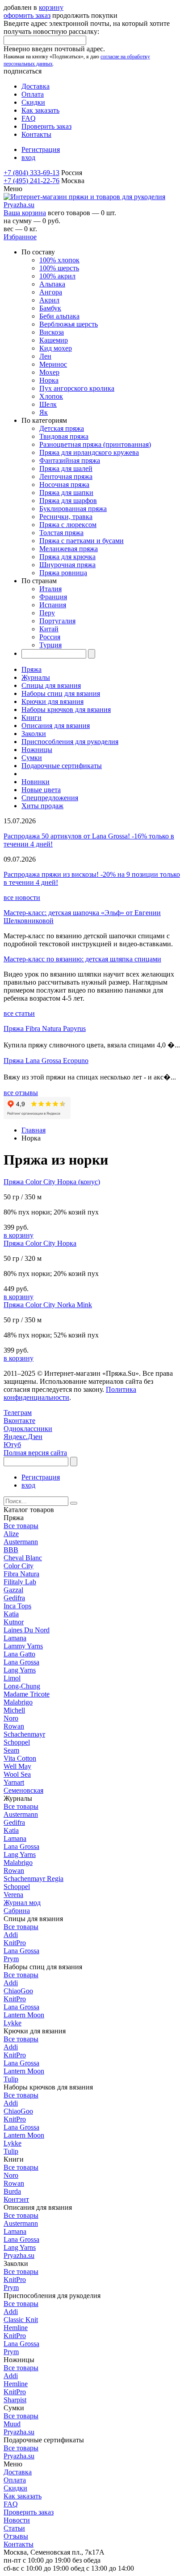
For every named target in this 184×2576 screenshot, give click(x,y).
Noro (11, 1718)
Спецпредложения (50, 798)
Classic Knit (21, 2320)
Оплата (33, 94)
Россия (50, 637)
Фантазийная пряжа (70, 460)
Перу (47, 613)
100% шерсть (59, 268)
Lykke (13, 2023)
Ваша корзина (25, 213)
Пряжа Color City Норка (40, 1243)
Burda (12, 2191)
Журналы (36, 677)
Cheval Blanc (23, 1558)
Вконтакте (19, 1421)
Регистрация (41, 149)
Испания (53, 605)
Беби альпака (59, 316)
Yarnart (14, 1782)
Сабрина (17, 1911)
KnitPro (15, 1943)
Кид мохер (56, 348)
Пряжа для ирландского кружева (89, 452)
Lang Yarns (20, 1670)
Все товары (21, 1526)
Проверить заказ (46, 126)
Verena (13, 1895)
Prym (11, 1959)
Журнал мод (22, 1903)
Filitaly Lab (20, 1582)
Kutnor (14, 1622)
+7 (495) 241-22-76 (31, 181)
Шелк (48, 404)
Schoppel (17, 1742)
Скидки (33, 102)
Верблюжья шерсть (69, 324)
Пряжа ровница (63, 573)
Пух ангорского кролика (77, 388)
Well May (17, 1766)
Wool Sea (17, 1774)
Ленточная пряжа (66, 476)
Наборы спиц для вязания (61, 693)
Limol (12, 1678)
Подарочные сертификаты (62, 766)
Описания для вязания (56, 726)
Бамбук (50, 308)
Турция (50, 645)
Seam (11, 1750)
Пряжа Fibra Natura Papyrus (45, 1028)
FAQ (29, 118)
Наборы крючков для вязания (66, 709)
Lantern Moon (24, 2015)
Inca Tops (17, 1606)
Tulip (11, 2079)
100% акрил (57, 276)
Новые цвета (41, 790)
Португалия (57, 621)
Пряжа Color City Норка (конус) (52, 1182)
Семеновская (23, 1790)
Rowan (14, 1726)
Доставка (36, 86)
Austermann (21, 1542)
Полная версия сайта (35, 1453)
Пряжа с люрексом (68, 525)
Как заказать (40, 110)
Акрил (49, 300)
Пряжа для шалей (66, 468)
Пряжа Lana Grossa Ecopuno (46, 1061)
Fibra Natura (21, 1574)
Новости (17, 2520)
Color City (19, 1566)
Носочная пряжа (64, 485)
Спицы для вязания (51, 685)
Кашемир (54, 340)
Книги (31, 718)
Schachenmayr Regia (33, 1879)
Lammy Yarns (23, 1646)
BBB (11, 1550)
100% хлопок (59, 260)
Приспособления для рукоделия (70, 742)
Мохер (49, 372)
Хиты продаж (42, 806)
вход (28, 157)
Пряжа (31, 669)
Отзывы (16, 2536)
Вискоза (52, 332)
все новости (22, 898)
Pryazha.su (19, 2255)
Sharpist (15, 2400)
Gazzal (13, 1590)
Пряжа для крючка (67, 557)
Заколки (34, 734)
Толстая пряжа (61, 533)
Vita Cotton (20, 1758)
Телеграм (18, 1413)
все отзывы (21, 1093)
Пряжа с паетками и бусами (82, 541)
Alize (11, 1534)
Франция (53, 597)
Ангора (51, 292)
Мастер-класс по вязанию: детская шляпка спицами (82, 959)
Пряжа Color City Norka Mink (48, 1305)
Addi (11, 1935)
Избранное (20, 237)
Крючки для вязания (52, 701)
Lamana (15, 1638)
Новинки (36, 782)
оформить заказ (27, 15)
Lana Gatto (19, 1654)
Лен (45, 356)
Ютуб (12, 1445)
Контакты (36, 134)
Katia (11, 1614)
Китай (49, 629)
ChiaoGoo (18, 1991)
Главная (33, 1130)
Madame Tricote (27, 1694)
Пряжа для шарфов (68, 501)
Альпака (52, 284)
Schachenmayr (24, 1734)
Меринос (53, 364)
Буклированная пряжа (73, 509)
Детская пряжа (62, 428)
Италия (50, 589)
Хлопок (51, 396)
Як (44, 412)
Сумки (32, 758)
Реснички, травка (66, 517)
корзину (51, 7)
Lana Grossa (21, 1662)
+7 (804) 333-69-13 (31, 173)
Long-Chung (22, 1686)
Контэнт (16, 2199)
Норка (49, 380)
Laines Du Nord (27, 1630)
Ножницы (37, 750)
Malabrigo (18, 1702)
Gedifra (14, 1598)
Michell (14, 1710)
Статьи (14, 2528)
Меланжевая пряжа (69, 549)
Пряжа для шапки (66, 493)
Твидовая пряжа (64, 436)
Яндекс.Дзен (23, 1437)
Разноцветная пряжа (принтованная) (95, 444)
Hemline (16, 2328)
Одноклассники (28, 1429)
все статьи (19, 1013)
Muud (12, 2424)
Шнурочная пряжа (67, 565)
